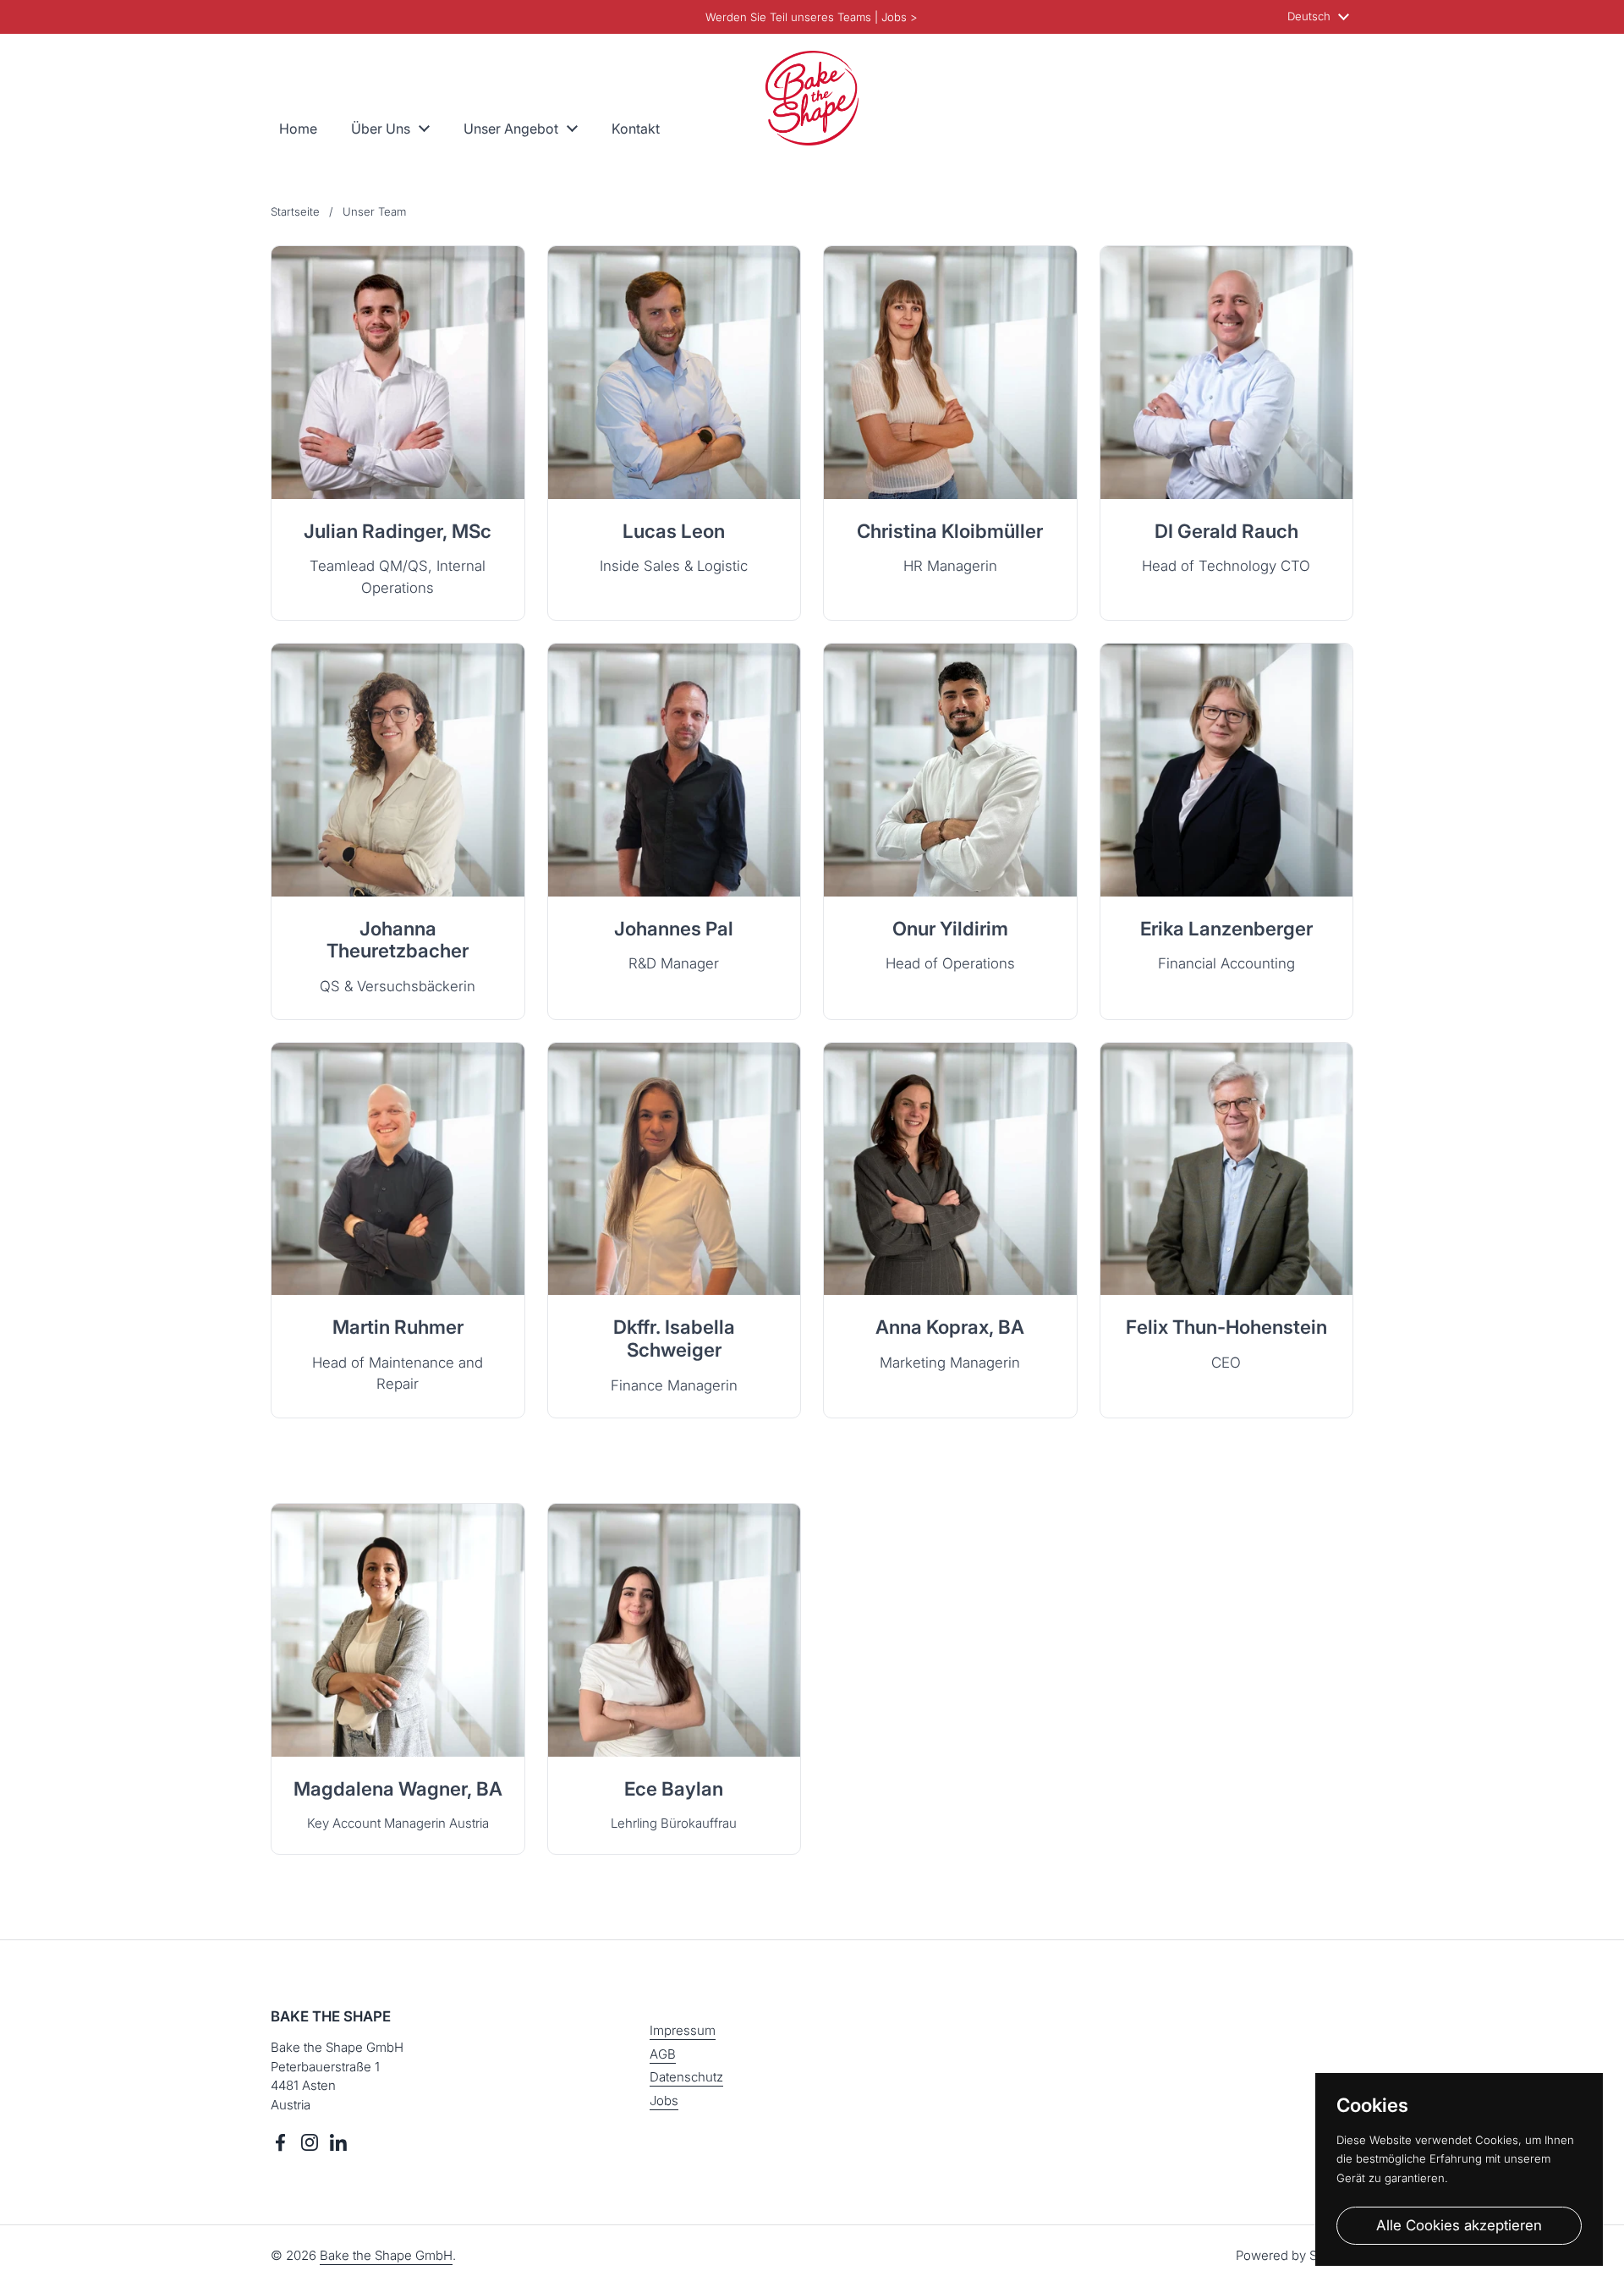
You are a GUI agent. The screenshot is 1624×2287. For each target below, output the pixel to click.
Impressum (683, 2030)
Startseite (295, 211)
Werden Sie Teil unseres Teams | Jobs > (812, 17)
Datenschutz (686, 2077)
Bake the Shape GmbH (386, 2255)
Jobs (664, 2101)
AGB (663, 2054)
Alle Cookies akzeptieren (1459, 2225)
